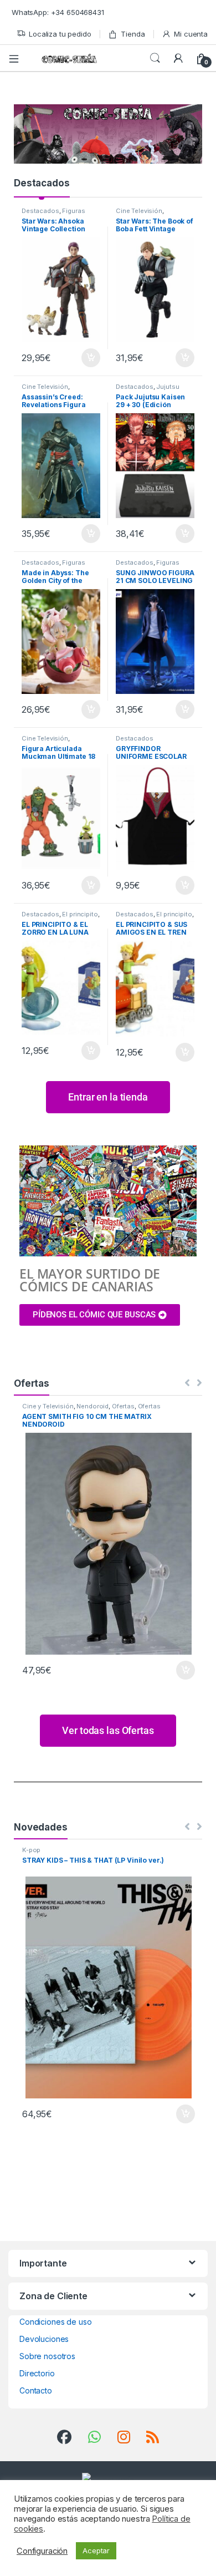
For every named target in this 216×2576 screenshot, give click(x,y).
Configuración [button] (42, 2551)
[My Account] (178, 58)
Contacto (36, 2390)
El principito (80, 914)
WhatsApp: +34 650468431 (58, 12)
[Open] (18, 58)
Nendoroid (92, 1406)
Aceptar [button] (96, 2550)
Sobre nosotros (47, 2356)
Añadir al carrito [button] (89, 358)
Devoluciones (44, 2339)
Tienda (133, 34)
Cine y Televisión (48, 1406)
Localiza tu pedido (60, 34)
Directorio (37, 2373)
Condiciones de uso (55, 2322)
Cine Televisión (139, 211)
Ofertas (123, 1406)
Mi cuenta (191, 34)
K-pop (31, 1850)
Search (155, 58)
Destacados (42, 183)
